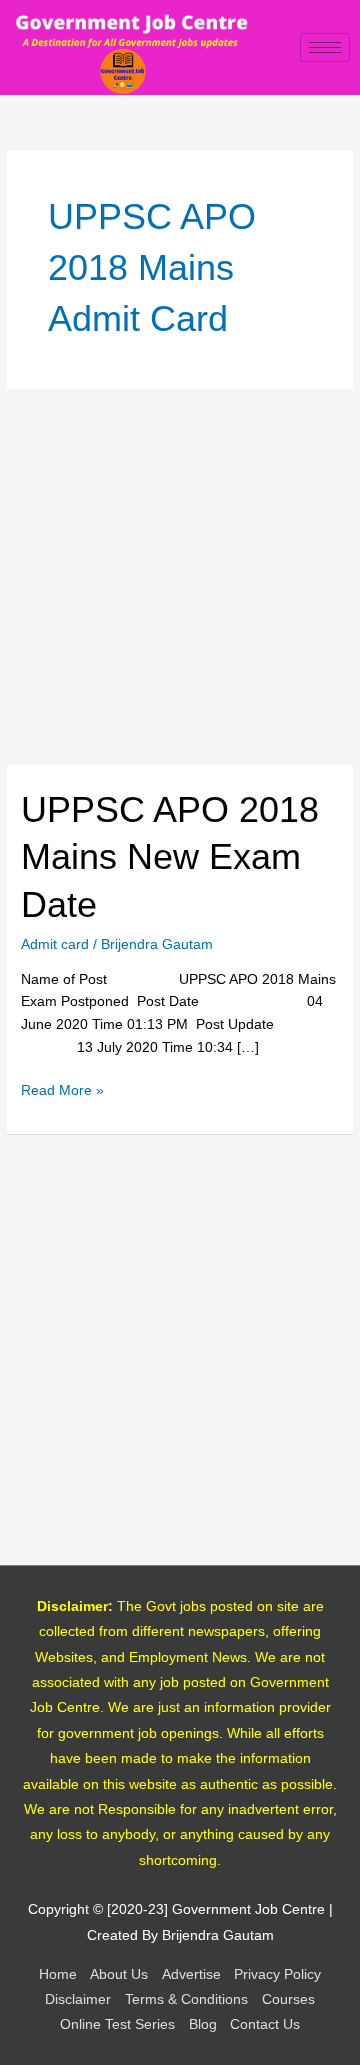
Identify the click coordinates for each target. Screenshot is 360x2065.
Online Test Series (117, 2024)
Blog (203, 2024)
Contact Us (265, 2024)
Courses (288, 1999)
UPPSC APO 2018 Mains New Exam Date (170, 857)
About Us (119, 1974)
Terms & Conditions (186, 1999)
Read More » (62, 1089)
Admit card (55, 944)
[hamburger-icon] (325, 47)
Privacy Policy (277, 1974)
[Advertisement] (180, 577)
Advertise (191, 1974)
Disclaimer (78, 1999)
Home (58, 1974)
